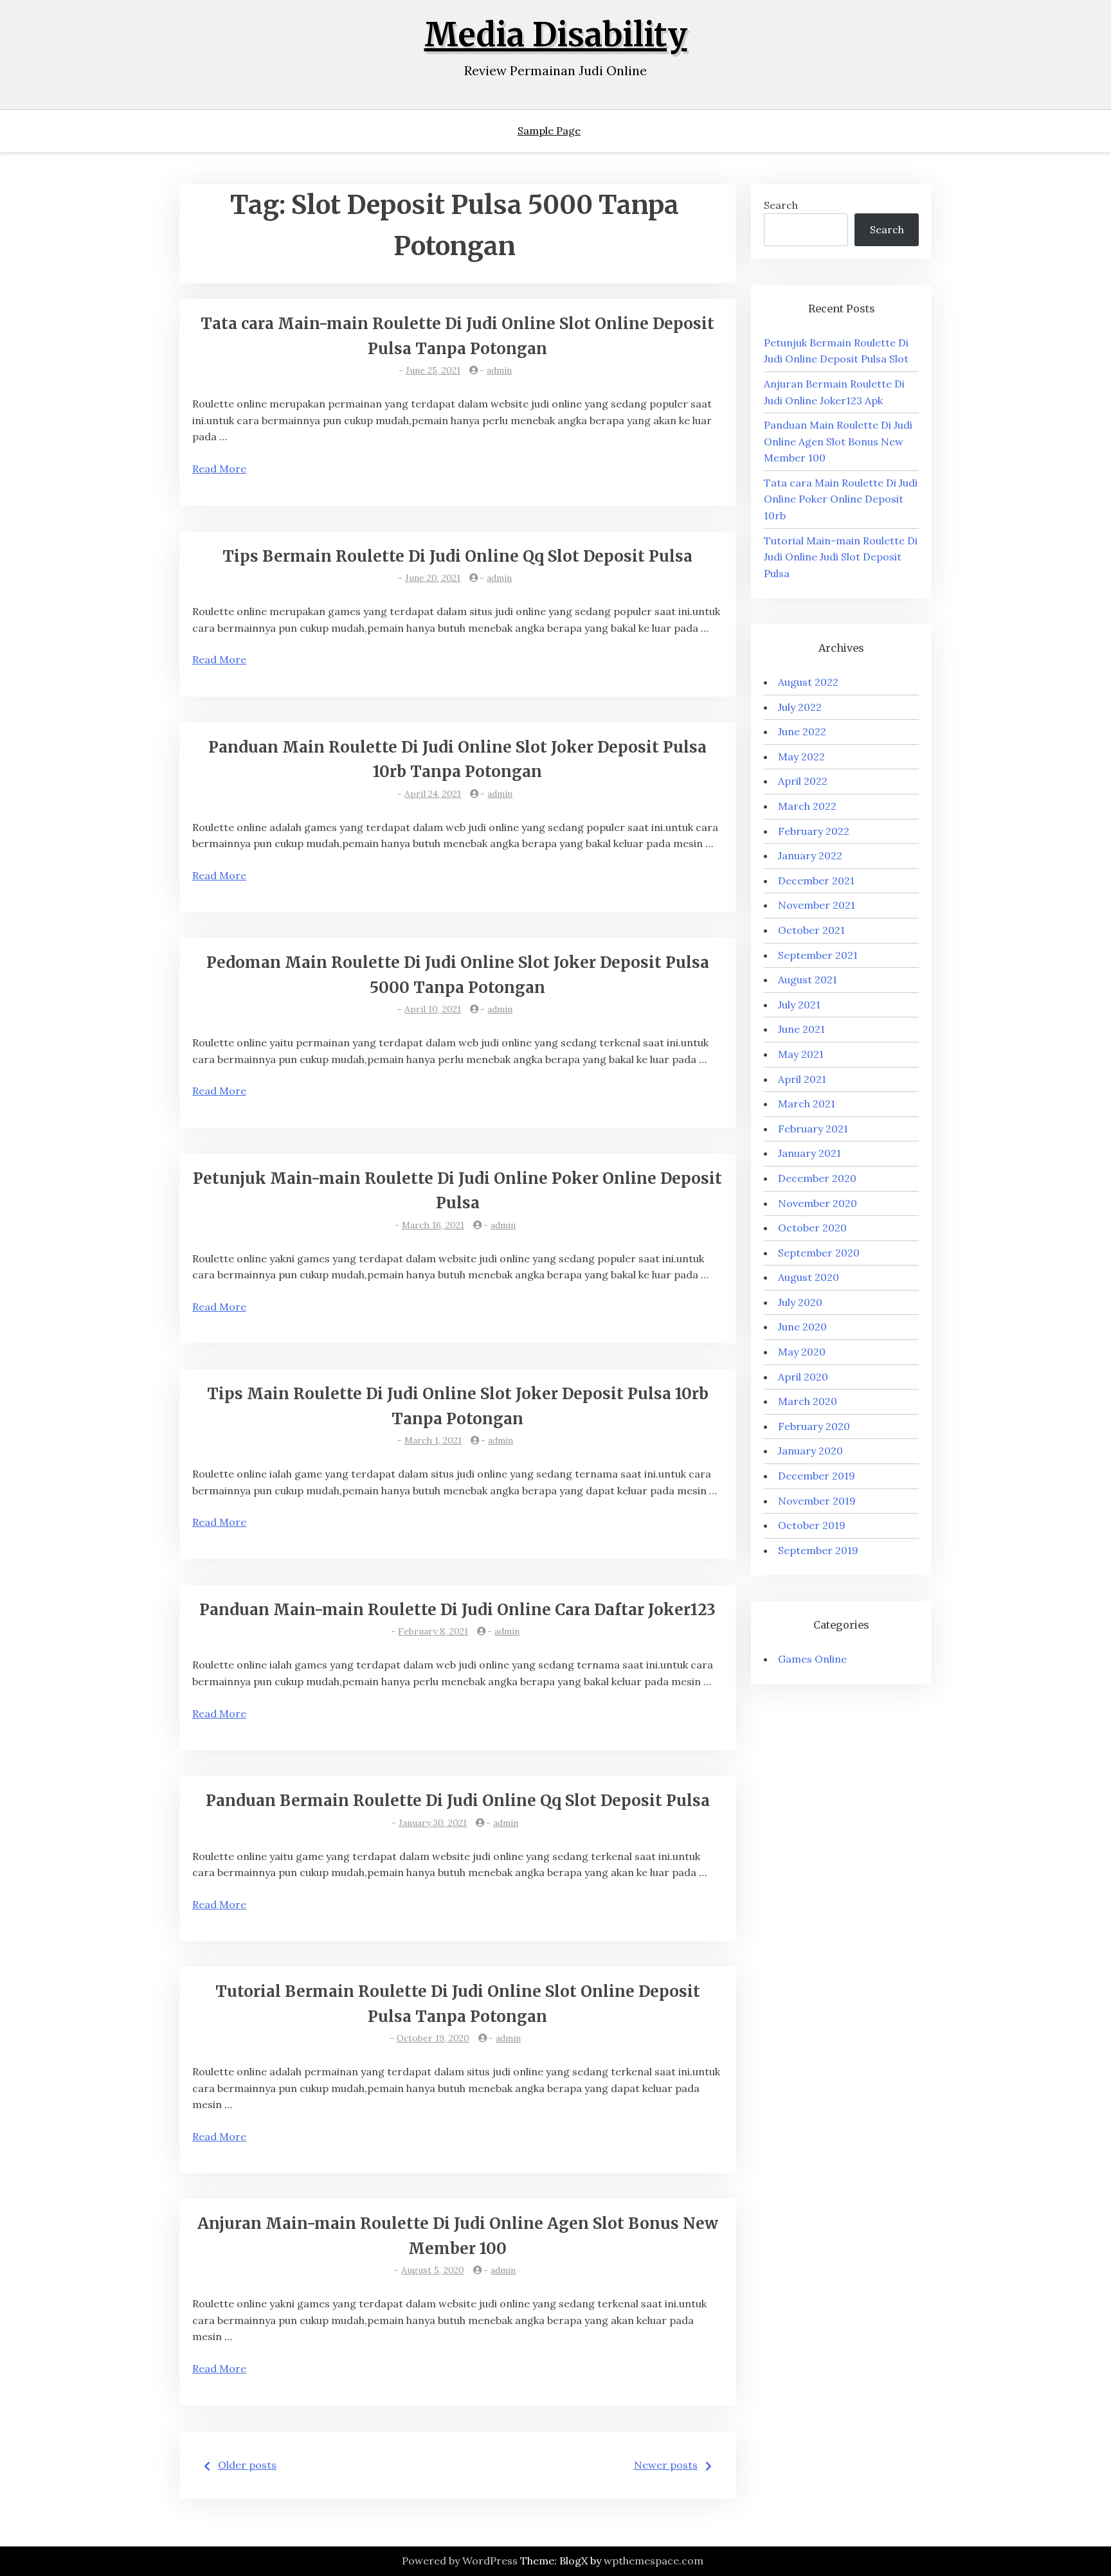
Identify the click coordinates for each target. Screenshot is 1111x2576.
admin (499, 370)
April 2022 (803, 781)
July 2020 (800, 1302)
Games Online (812, 1659)
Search (781, 205)
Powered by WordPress (460, 2561)
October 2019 (812, 1525)
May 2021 (801, 1054)
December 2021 (816, 881)
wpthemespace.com (654, 2561)
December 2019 (817, 1476)
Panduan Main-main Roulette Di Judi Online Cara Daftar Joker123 (457, 1610)
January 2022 (810, 855)
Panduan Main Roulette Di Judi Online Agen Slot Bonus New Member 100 (838, 441)
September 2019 (818, 1550)
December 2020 (817, 1178)
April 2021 (802, 1079)
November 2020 (817, 1203)
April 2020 (803, 1377)
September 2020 (819, 1253)
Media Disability (556, 35)
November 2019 (817, 1501)
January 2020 (810, 1451)
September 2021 (818, 955)
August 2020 (808, 1277)
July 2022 (800, 707)
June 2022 (802, 731)
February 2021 (813, 1129)
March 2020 (808, 1401)
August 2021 (808, 979)
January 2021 (809, 1153)
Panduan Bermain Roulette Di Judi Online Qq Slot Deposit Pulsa (458, 1801)
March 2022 (807, 806)
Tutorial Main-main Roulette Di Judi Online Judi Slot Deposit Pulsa (841, 557)
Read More (219, 469)
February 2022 (814, 831)
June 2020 (802, 1327)
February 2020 (814, 1426)
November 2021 (817, 905)
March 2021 (807, 1104)
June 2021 (801, 1029)
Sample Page (549, 130)
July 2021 (799, 1005)
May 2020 (802, 1352)
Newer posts (666, 2465)
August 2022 (808, 682)
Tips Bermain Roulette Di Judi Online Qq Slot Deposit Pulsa (457, 556)
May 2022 (801, 756)
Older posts (247, 2465)
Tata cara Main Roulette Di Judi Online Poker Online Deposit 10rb (841, 499)
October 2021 (811, 930)
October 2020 (812, 1228)
